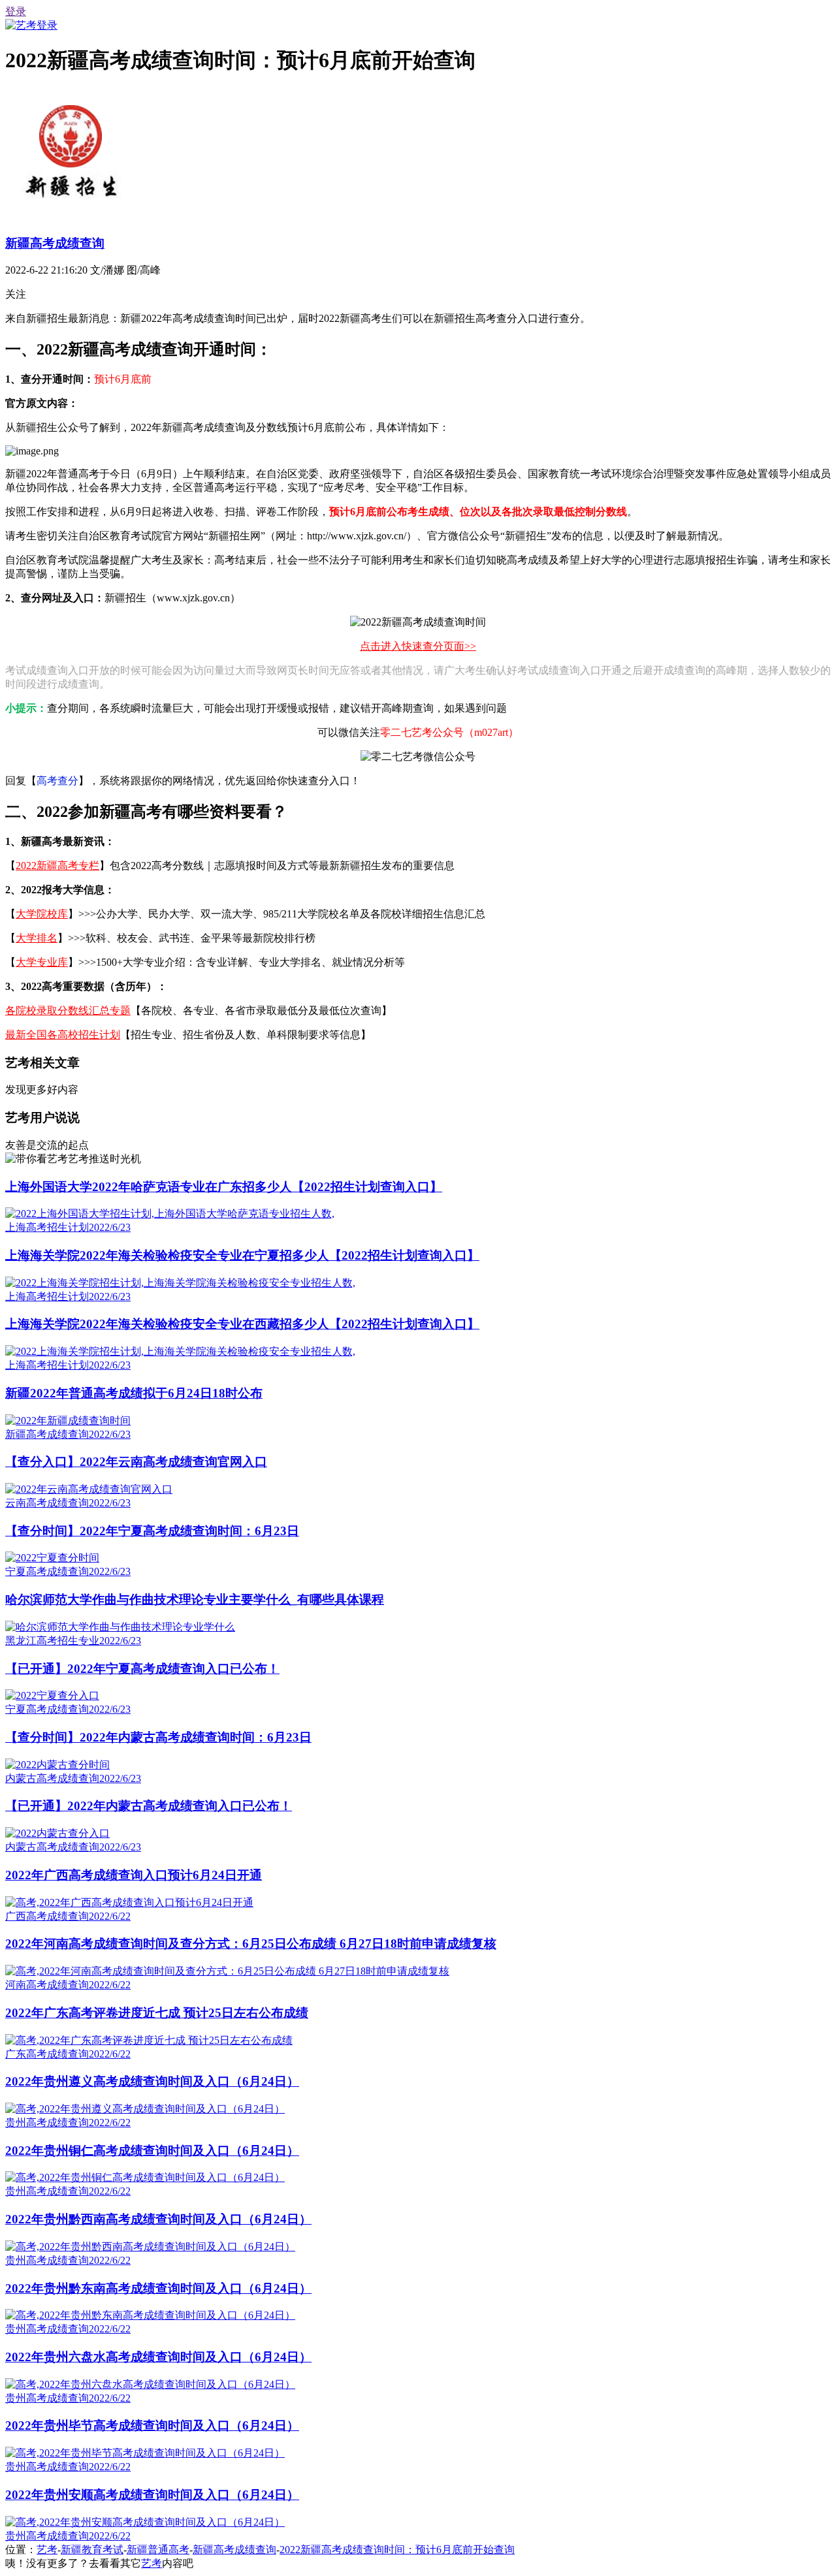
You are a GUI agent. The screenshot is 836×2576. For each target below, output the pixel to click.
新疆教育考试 (92, 2550)
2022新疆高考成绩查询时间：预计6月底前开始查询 (397, 2550)
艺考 (47, 2550)
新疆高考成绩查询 (55, 243)
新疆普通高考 (158, 2550)
